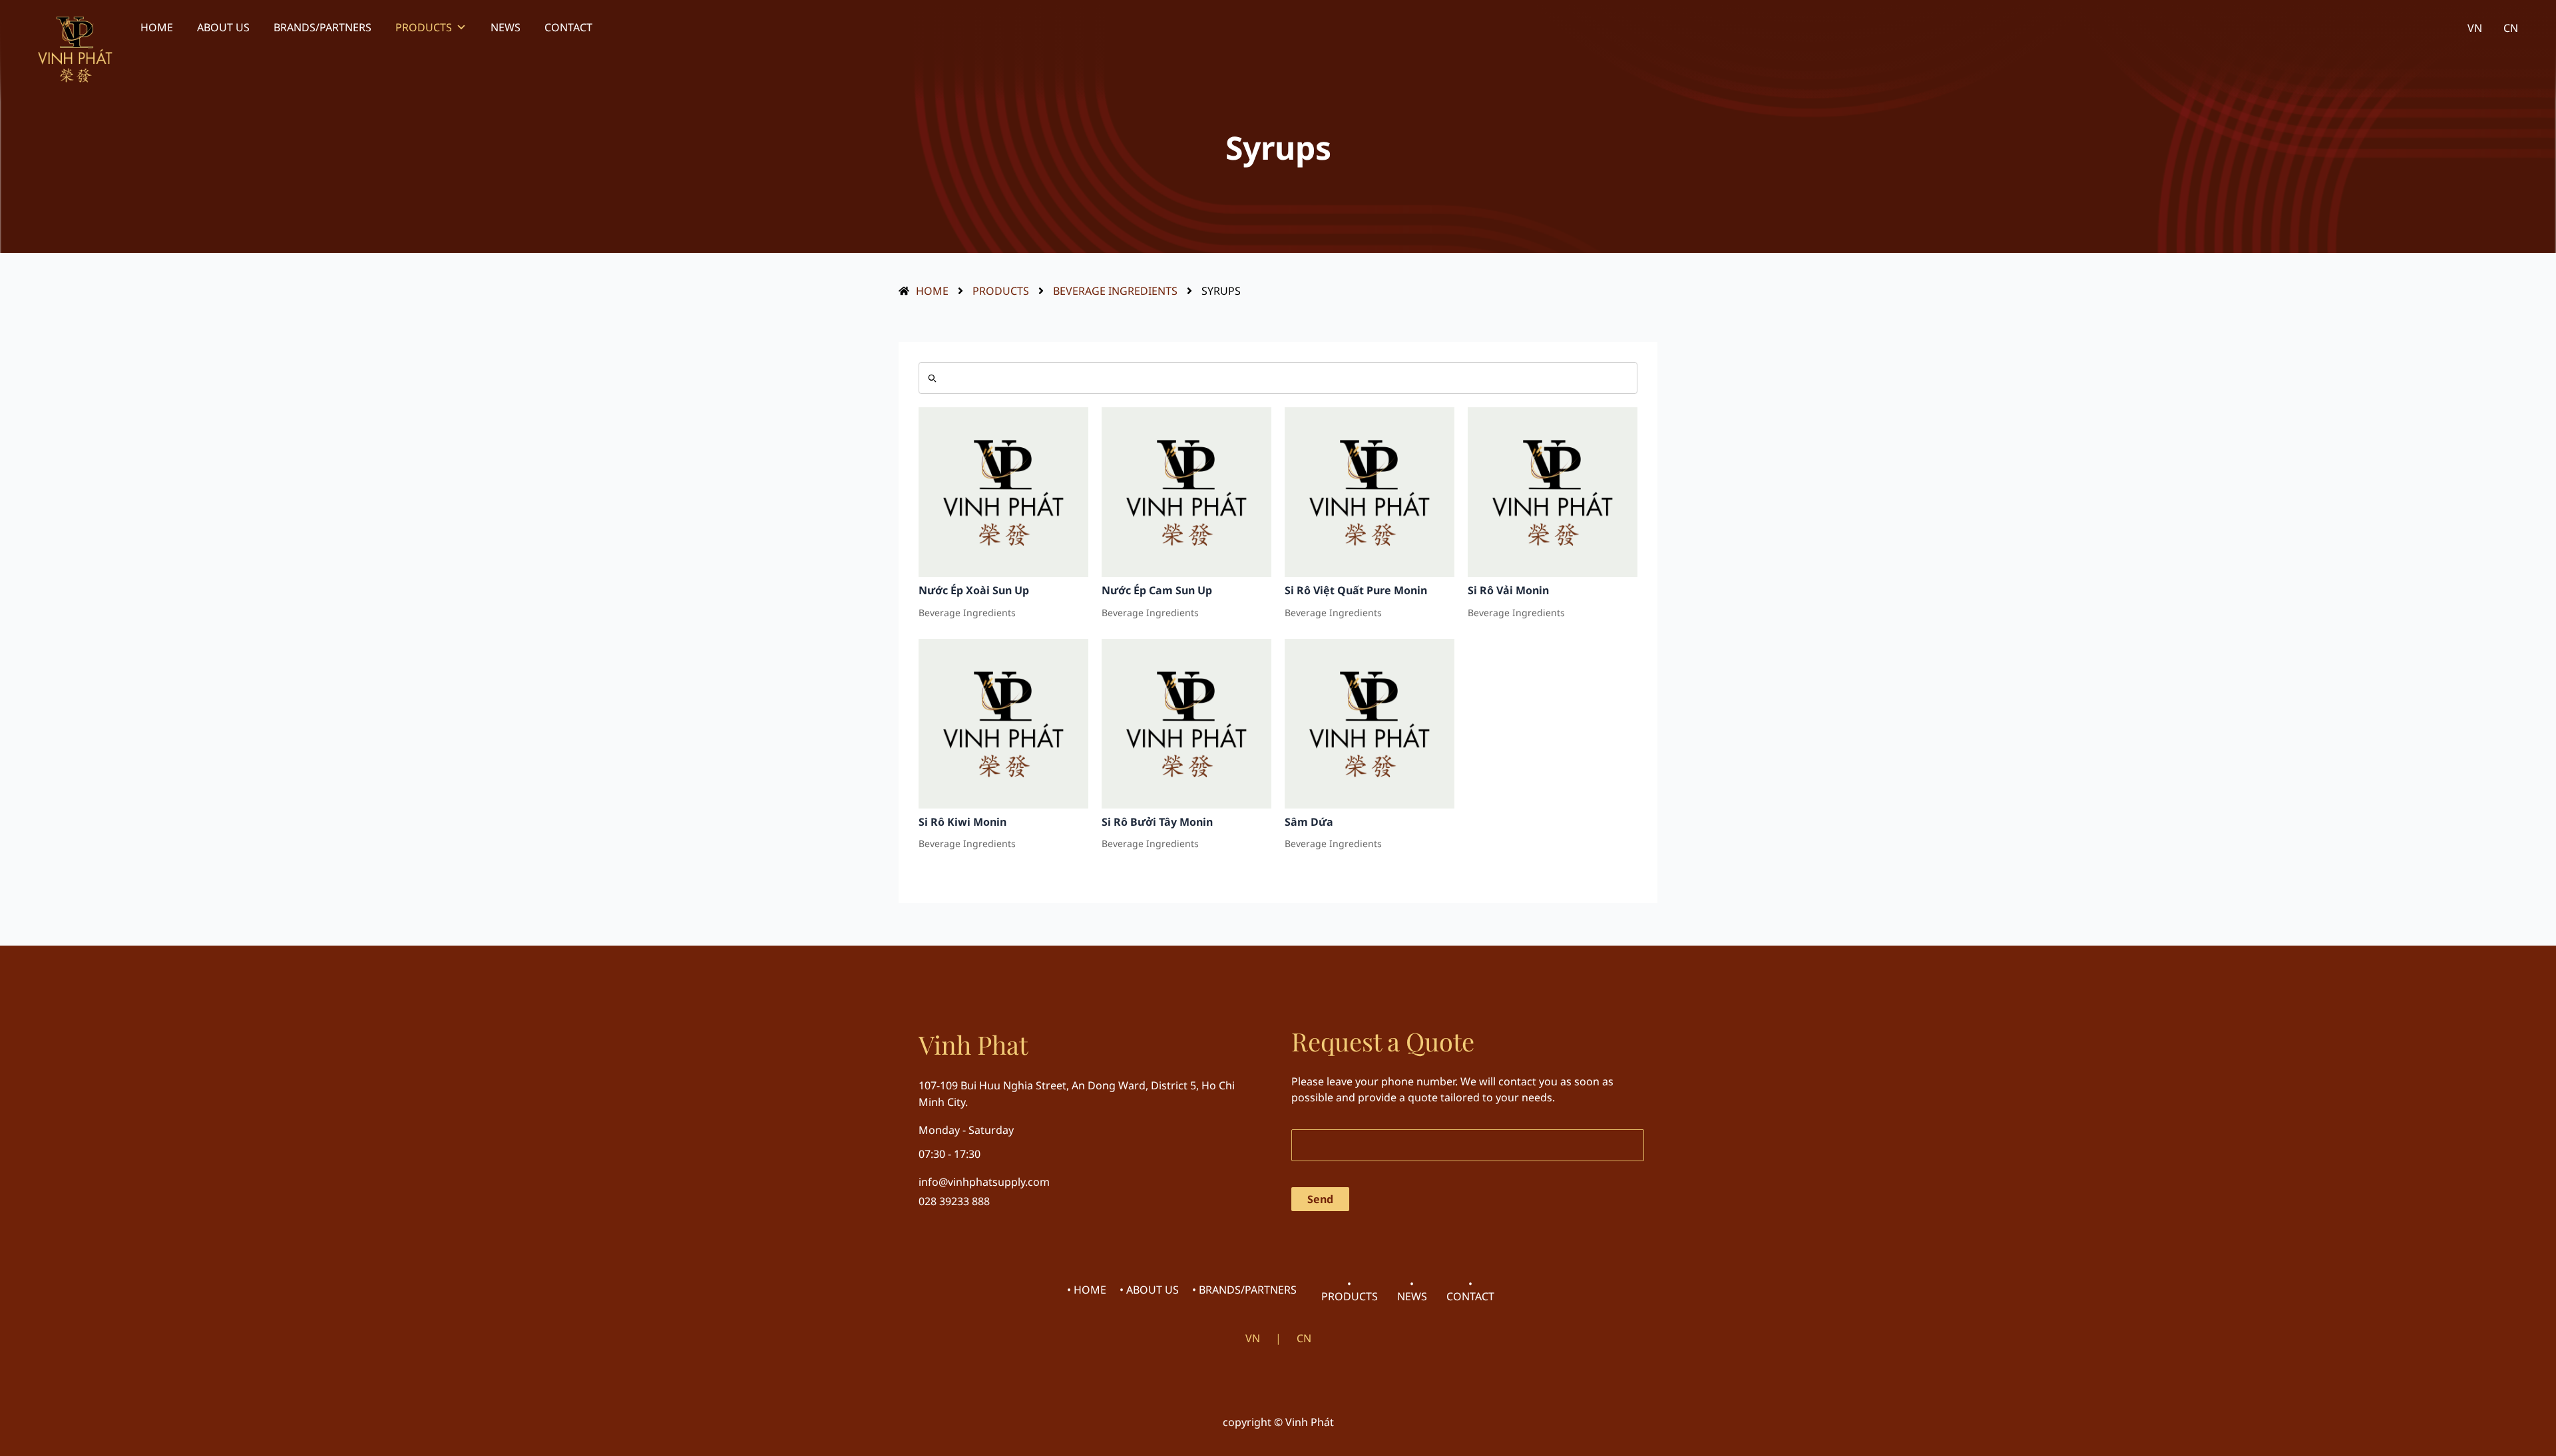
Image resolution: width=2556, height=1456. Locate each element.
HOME (157, 27)
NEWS (506, 27)
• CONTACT (1470, 1290)
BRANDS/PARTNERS (322, 27)
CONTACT (568, 27)
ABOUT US (223, 27)
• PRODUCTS (1350, 1290)
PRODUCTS (424, 27)
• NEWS (1412, 1290)
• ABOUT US (1149, 1290)
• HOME (1087, 1290)
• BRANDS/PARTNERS (1244, 1290)
